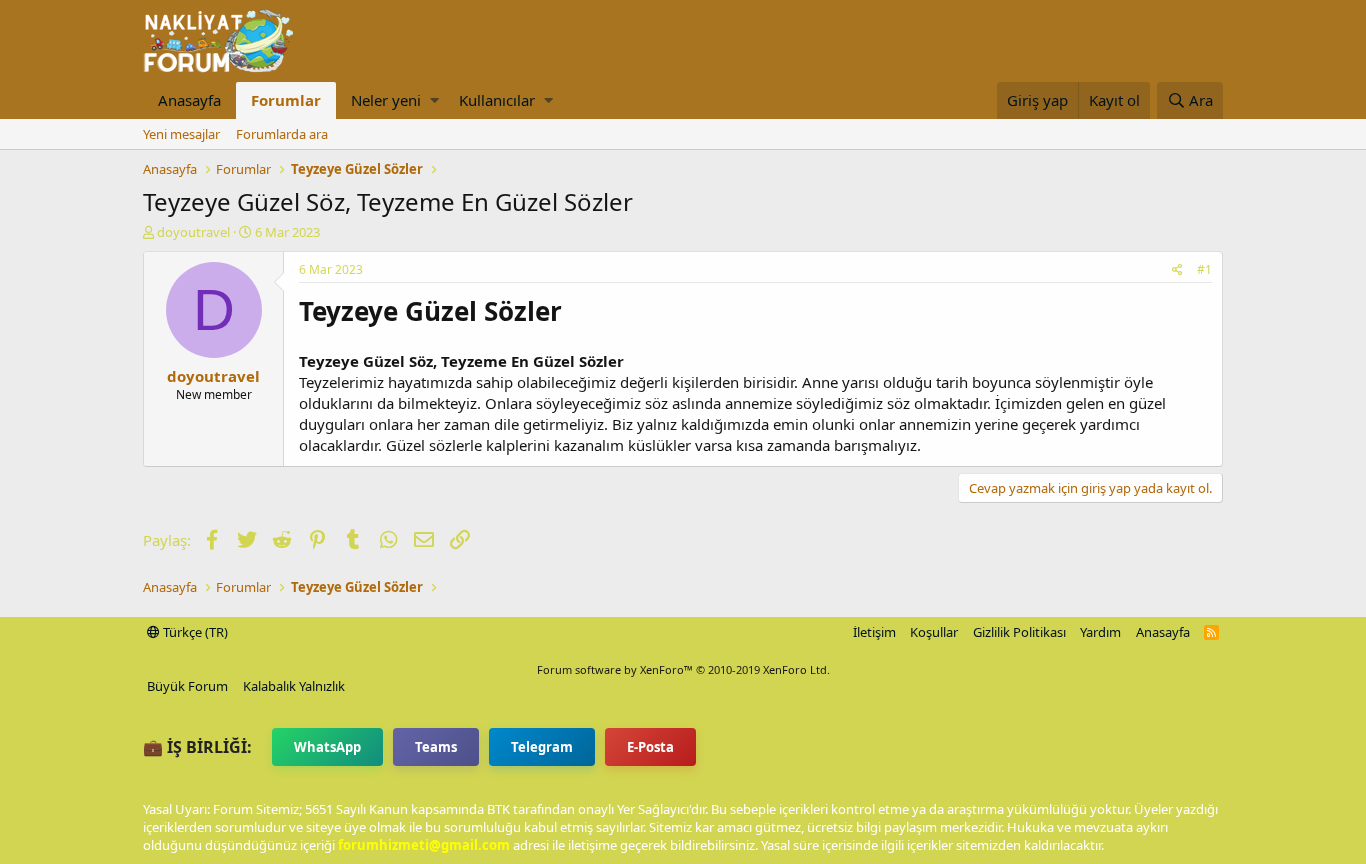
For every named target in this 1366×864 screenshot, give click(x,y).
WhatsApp (327, 747)
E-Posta (650, 747)
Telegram (542, 747)
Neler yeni (386, 100)
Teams (436, 747)
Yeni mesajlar (181, 134)
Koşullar (934, 632)
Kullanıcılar (497, 100)
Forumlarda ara (282, 134)
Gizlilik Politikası (1019, 632)
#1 (1204, 269)
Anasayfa (189, 100)
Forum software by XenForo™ (683, 669)
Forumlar (286, 100)
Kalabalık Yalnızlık (294, 686)
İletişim (874, 632)
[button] (434, 100)
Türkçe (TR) (194, 632)
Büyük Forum (187, 686)
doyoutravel (193, 232)
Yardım (1100, 632)
